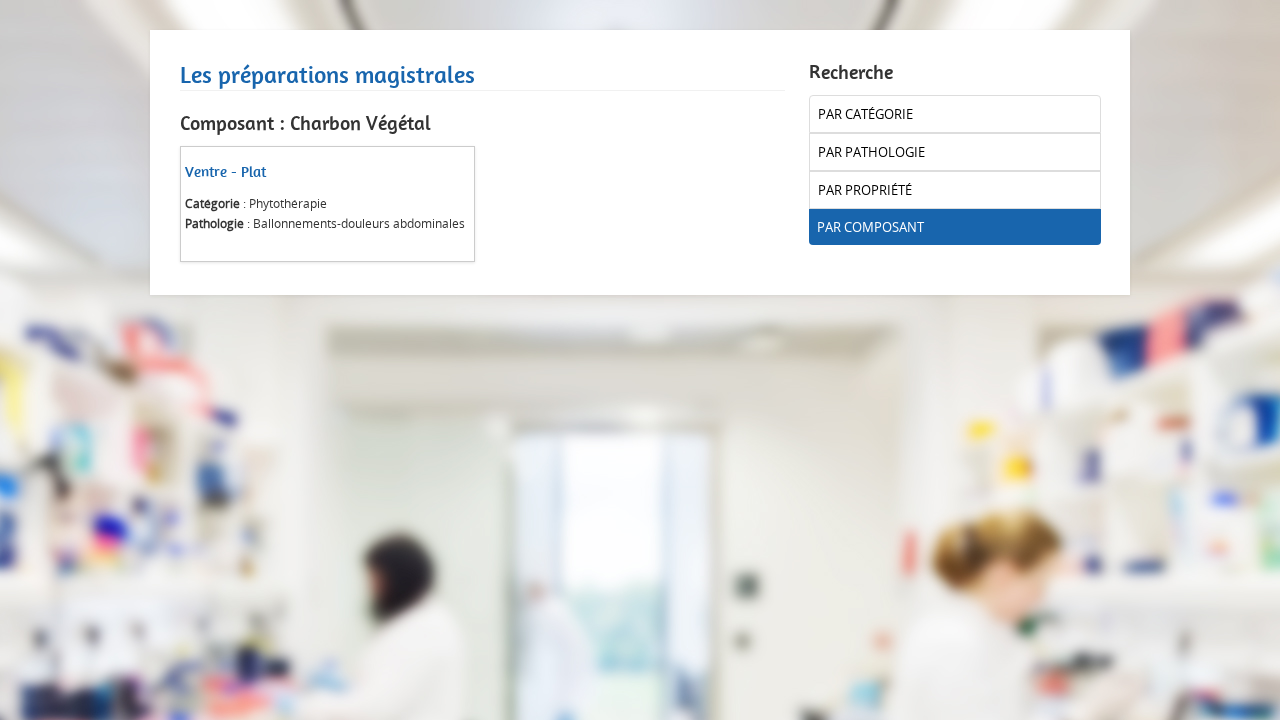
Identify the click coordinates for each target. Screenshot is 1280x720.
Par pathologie (871, 152)
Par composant (870, 227)
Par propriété (865, 190)
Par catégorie (865, 114)
